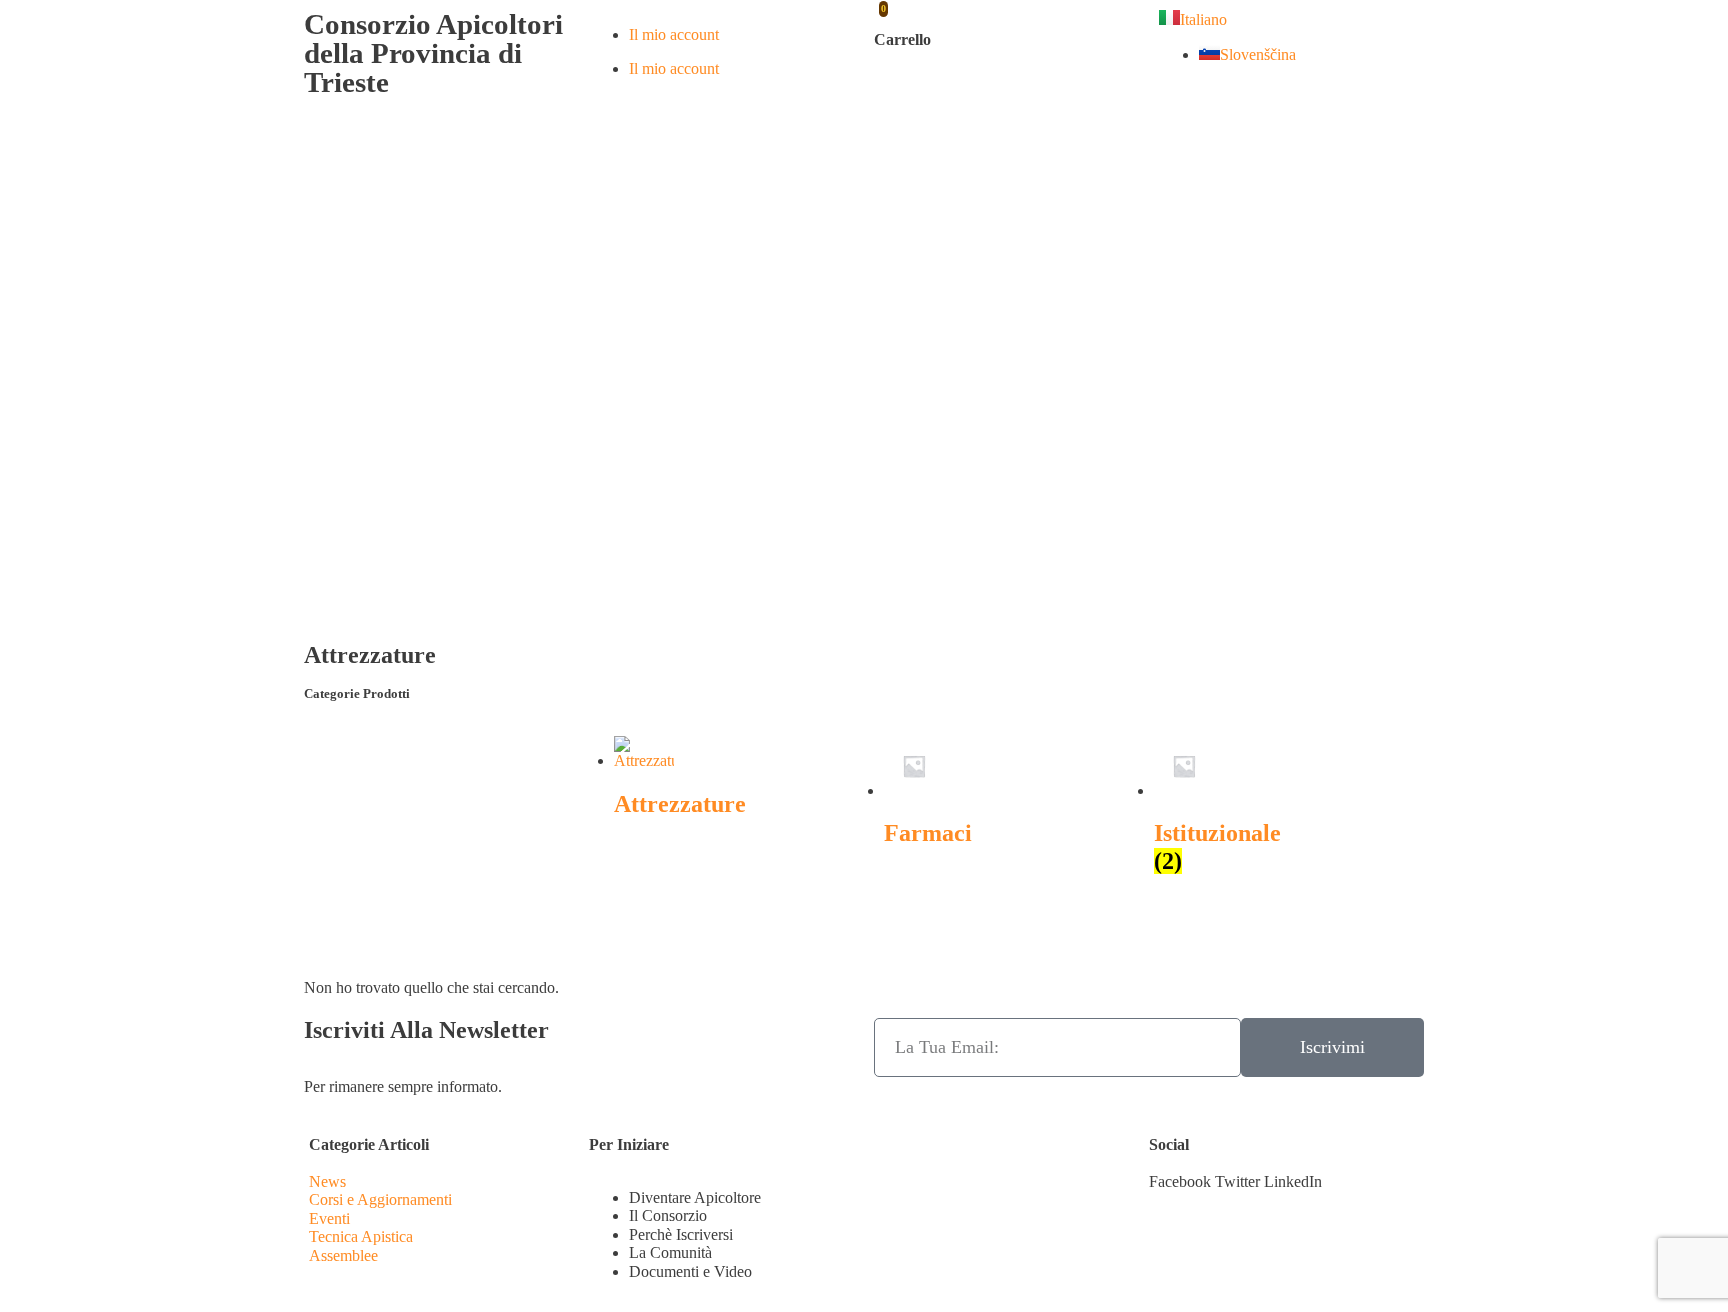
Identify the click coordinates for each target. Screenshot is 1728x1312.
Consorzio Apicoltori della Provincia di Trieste (433, 53)
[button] (1180, 1182)
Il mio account (674, 34)
